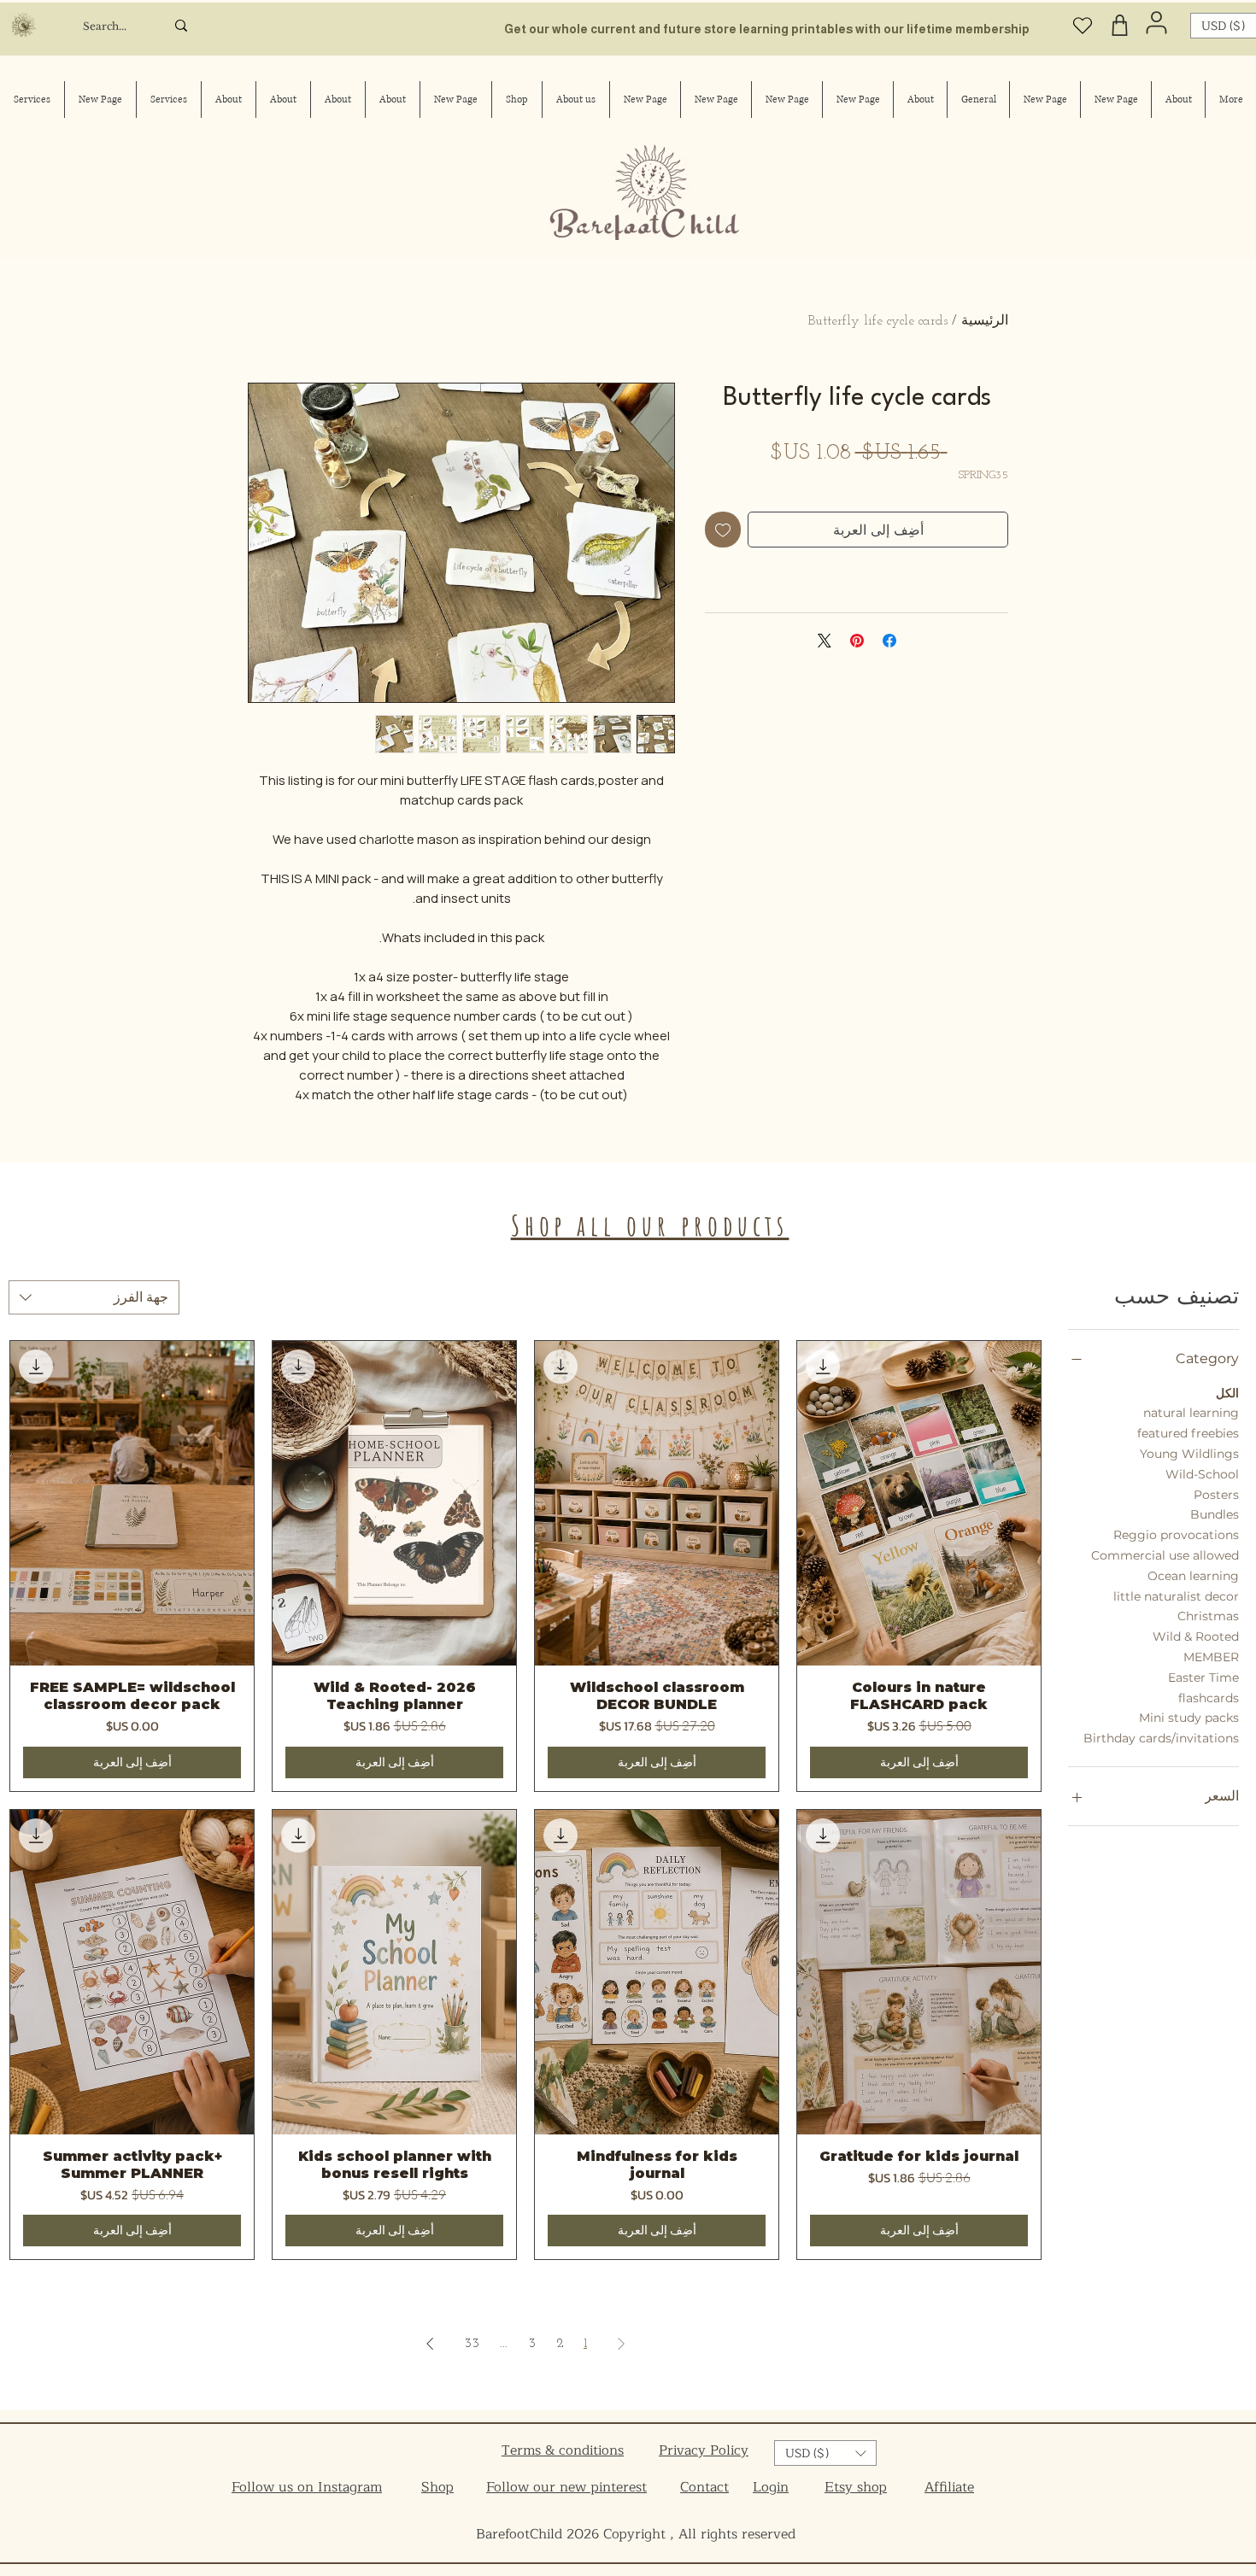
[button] (825, 2453)
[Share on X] (825, 641)
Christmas (1208, 1616)
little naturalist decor (1176, 1596)
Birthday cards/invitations (1161, 1738)
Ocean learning (1193, 1576)
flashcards (1209, 1698)
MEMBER (1211, 1657)
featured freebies (1188, 1433)
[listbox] (825, 2453)
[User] (1156, 22)
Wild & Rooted (1196, 1636)
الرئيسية (985, 321)
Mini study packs (1189, 1718)
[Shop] (1119, 25)
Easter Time (1203, 1677)
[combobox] (94, 1297)
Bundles (1215, 1514)
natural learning (1191, 1413)
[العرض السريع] (919, 1503)
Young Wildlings (1189, 1454)
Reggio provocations (1176, 1535)
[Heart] (1082, 25)
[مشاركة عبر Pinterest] (857, 641)
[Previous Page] (621, 2344)
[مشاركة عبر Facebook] (889, 641)
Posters (1216, 1495)
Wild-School (1202, 1474)
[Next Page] (430, 2344)
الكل (1227, 1393)
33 (472, 2344)
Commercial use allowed (1165, 1555)
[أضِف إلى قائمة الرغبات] (723, 530)
